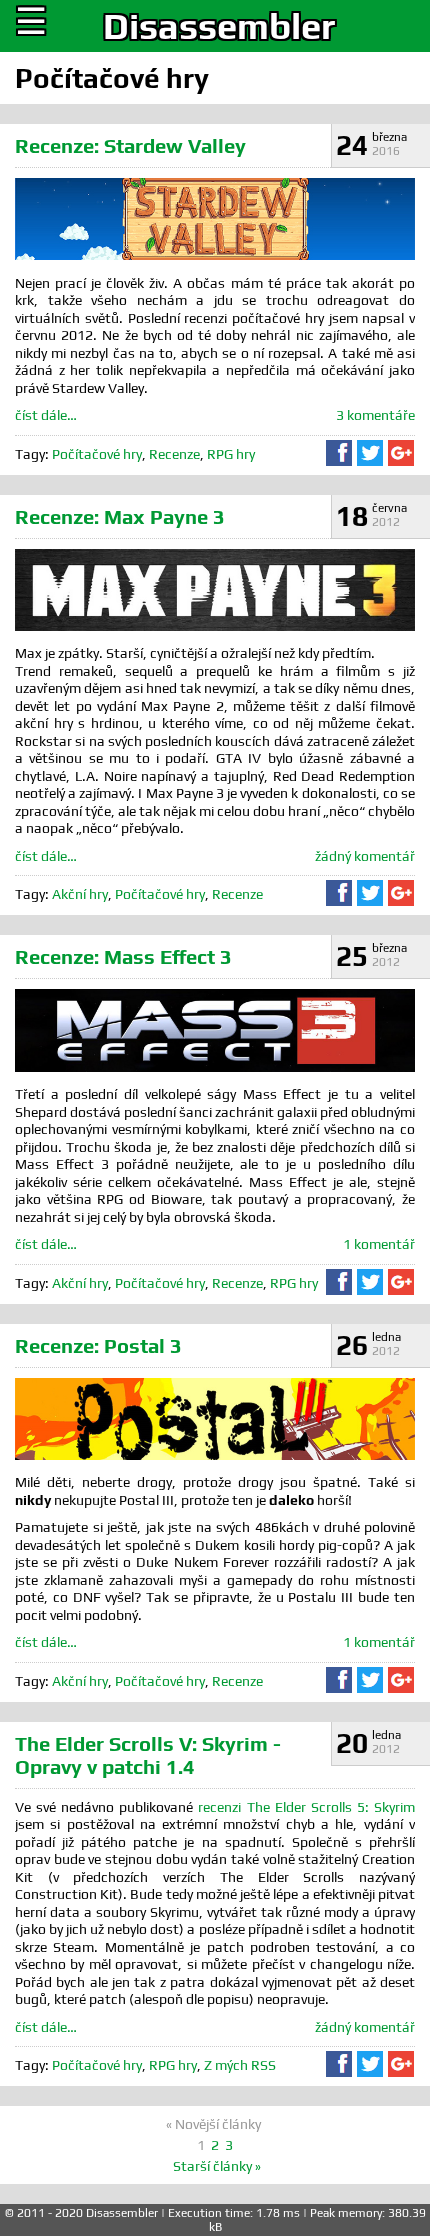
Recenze (174, 454)
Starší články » (217, 2166)
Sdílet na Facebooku (339, 453)
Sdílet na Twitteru (370, 453)
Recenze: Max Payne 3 (120, 516)
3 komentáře (375, 415)
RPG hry (231, 454)
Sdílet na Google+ (401, 453)
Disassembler (219, 26)
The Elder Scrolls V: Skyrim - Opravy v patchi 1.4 (148, 1755)
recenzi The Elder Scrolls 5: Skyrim (306, 1807)
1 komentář (379, 1244)
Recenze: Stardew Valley (130, 145)
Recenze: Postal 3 (98, 1345)
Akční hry (80, 894)
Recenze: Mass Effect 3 (123, 956)
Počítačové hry (97, 454)
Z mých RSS (240, 2065)
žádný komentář (365, 856)
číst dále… (46, 415)
